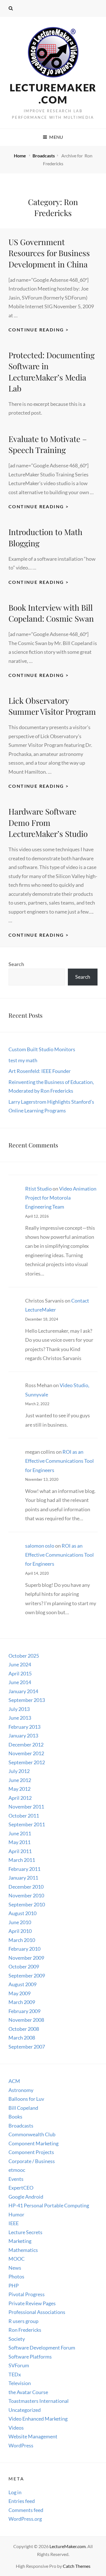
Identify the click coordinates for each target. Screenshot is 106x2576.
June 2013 (20, 1718)
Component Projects (31, 2152)
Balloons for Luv (26, 2099)
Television (20, 2383)
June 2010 (20, 1922)
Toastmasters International (39, 2401)
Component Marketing (33, 2143)
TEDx (15, 2374)
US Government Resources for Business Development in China (49, 253)
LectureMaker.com (53, 94)
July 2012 (19, 1771)
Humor (16, 2214)
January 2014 (23, 1691)
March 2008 (22, 2038)
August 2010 (22, 1913)
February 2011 (24, 1869)
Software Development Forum (42, 2348)
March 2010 (22, 1940)
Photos (16, 2276)
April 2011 (20, 1851)
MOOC (17, 2259)
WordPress (21, 2445)
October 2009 (24, 1966)
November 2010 (26, 1895)
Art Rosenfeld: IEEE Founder (40, 1071)
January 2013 (23, 1735)
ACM (14, 2081)
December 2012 (26, 1745)
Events (16, 2179)
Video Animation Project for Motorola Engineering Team (61, 1198)
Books (15, 2117)
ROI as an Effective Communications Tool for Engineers (60, 1461)
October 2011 (24, 1816)
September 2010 (27, 1904)
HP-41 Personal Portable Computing (49, 2205)
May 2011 (20, 1842)
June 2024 (20, 1664)
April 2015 (20, 1673)
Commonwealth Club (32, 2134)
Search (16, 964)
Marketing (20, 2241)
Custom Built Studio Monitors (42, 1049)
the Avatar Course (28, 2392)
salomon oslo (40, 1546)
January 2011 (23, 1878)
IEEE (14, 2223)
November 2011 (26, 1807)
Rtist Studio (38, 1189)
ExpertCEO (21, 2188)
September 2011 (27, 1824)
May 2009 (20, 1993)
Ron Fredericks (25, 2330)
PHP (14, 2285)
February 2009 (24, 2011)
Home (20, 156)
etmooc (17, 2170)
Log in (15, 2492)
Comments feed (26, 2510)
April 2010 (20, 1931)
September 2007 (27, 2047)
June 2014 (20, 1682)
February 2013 (24, 1727)
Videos (16, 2428)
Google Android (26, 2197)
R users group (23, 2321)
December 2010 (26, 1887)
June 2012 (20, 1780)
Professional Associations (37, 2312)
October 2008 (24, 2029)
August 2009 (22, 1984)
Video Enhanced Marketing (38, 2419)
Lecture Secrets (25, 2232)
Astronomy (21, 2090)
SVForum (19, 2365)
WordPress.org (25, 2519)
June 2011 (20, 1833)
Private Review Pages (32, 2303)
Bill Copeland (23, 2108)
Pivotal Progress (27, 2294)
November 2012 (26, 1753)
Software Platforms (30, 2357)
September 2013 (27, 1700)
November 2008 (26, 2020)
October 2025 (24, 1656)
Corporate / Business (32, 2161)
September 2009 (27, 1976)
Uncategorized (25, 2410)
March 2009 (22, 2002)
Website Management (33, 2436)
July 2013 (19, 1709)
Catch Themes (77, 2566)
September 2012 (27, 1762)
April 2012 (20, 1798)
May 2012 (20, 1789)
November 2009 (26, 1958)
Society (17, 2339)
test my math (23, 1060)
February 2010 (24, 1949)
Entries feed (22, 2501)
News (15, 2268)
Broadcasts (44, 156)
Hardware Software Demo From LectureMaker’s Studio (48, 822)
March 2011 (22, 1860)
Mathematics (23, 2250)
